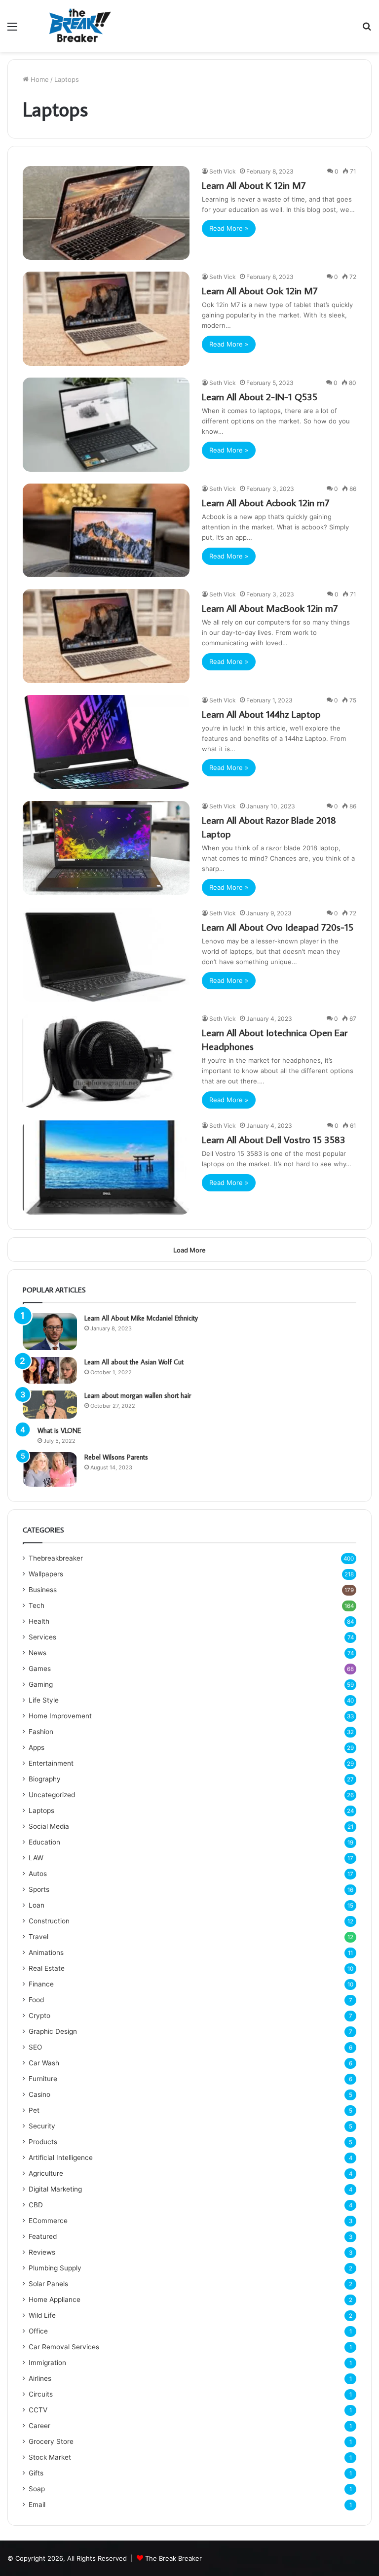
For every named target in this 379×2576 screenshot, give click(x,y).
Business (43, 1590)
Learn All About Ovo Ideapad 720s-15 (278, 927)
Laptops (41, 1810)
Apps (37, 1747)
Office (38, 2331)
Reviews (42, 2252)
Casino (39, 2094)
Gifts (36, 2473)
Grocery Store (51, 2441)
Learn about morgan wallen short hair (138, 1395)
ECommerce (48, 2221)
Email (37, 2505)
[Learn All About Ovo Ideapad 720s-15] (106, 955)
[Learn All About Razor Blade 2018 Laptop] (106, 848)
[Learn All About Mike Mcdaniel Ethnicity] (50, 1332)
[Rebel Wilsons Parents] (50, 1469)
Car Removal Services (64, 2347)
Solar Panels (48, 2284)
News (38, 1653)
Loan (37, 1905)
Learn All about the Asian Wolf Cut (134, 1362)
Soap (37, 2489)
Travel (38, 1937)
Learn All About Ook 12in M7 (260, 290)
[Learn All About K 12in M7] (106, 213)
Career (39, 2426)
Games (40, 1669)
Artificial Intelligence (61, 2158)
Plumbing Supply (55, 2268)
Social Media (49, 1826)
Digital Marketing (55, 2189)
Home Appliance (55, 2299)
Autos (38, 1874)
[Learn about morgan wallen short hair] (50, 1405)
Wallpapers (46, 1574)
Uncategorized (52, 1795)
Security (42, 2126)
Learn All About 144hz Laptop (261, 714)
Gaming (41, 1684)
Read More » (229, 228)
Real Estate (47, 1968)
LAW (36, 1858)
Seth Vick (223, 171)
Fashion (41, 1732)
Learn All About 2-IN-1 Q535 (260, 396)
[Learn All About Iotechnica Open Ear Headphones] (106, 1061)
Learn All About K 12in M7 (254, 185)
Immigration (47, 2363)
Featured (43, 2236)
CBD (36, 2205)
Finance (41, 1984)
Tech (37, 1605)
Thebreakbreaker (56, 1558)
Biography (45, 1779)
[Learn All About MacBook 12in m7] (106, 636)
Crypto (39, 2016)
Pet (34, 2110)
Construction (49, 1921)
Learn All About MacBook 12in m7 (270, 608)
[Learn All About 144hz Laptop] (106, 742)
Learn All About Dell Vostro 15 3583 (274, 1139)
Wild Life (42, 2315)
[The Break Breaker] (77, 26)
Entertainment (51, 1763)
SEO (35, 2047)
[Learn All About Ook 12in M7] (106, 319)
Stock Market (50, 2457)
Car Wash (44, 2063)
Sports (39, 1889)
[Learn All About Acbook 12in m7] (106, 531)
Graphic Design (53, 2031)
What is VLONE (59, 1430)
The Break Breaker (173, 2558)
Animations (46, 1952)
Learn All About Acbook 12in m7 (266, 502)
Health (39, 1621)
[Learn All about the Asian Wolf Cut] (50, 1370)
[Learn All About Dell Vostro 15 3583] (106, 1167)
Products (43, 2142)
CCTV (38, 2410)
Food (36, 2000)
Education (44, 1842)
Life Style (44, 1700)
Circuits (41, 2394)
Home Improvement (60, 1716)
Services (42, 1637)
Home (39, 79)
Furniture (43, 2079)
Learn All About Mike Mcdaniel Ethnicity (141, 1318)
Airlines (40, 2378)
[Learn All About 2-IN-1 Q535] (106, 425)
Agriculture (46, 2173)
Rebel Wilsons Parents (116, 1457)
